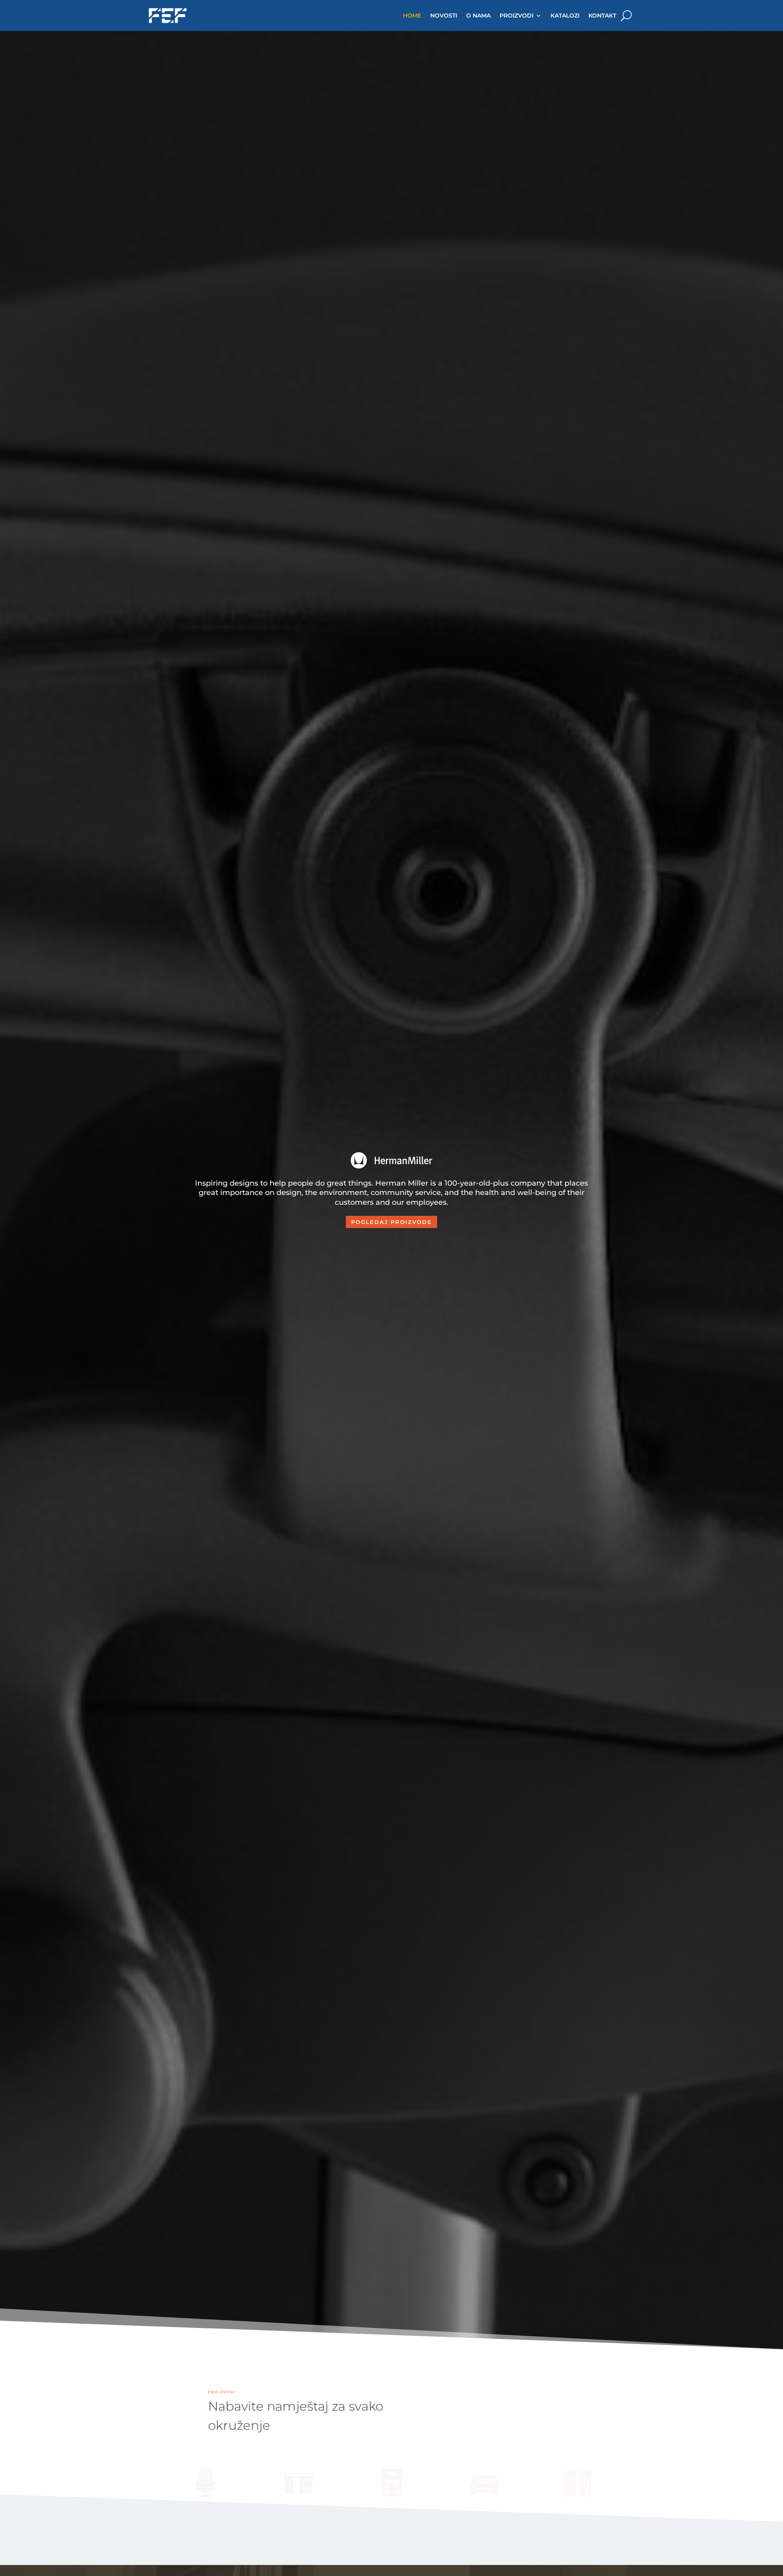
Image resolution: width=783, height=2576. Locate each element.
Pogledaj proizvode (391, 1222)
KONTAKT (602, 15)
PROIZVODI (516, 15)
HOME (412, 15)
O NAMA (478, 15)
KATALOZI (565, 15)
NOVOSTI (444, 15)
